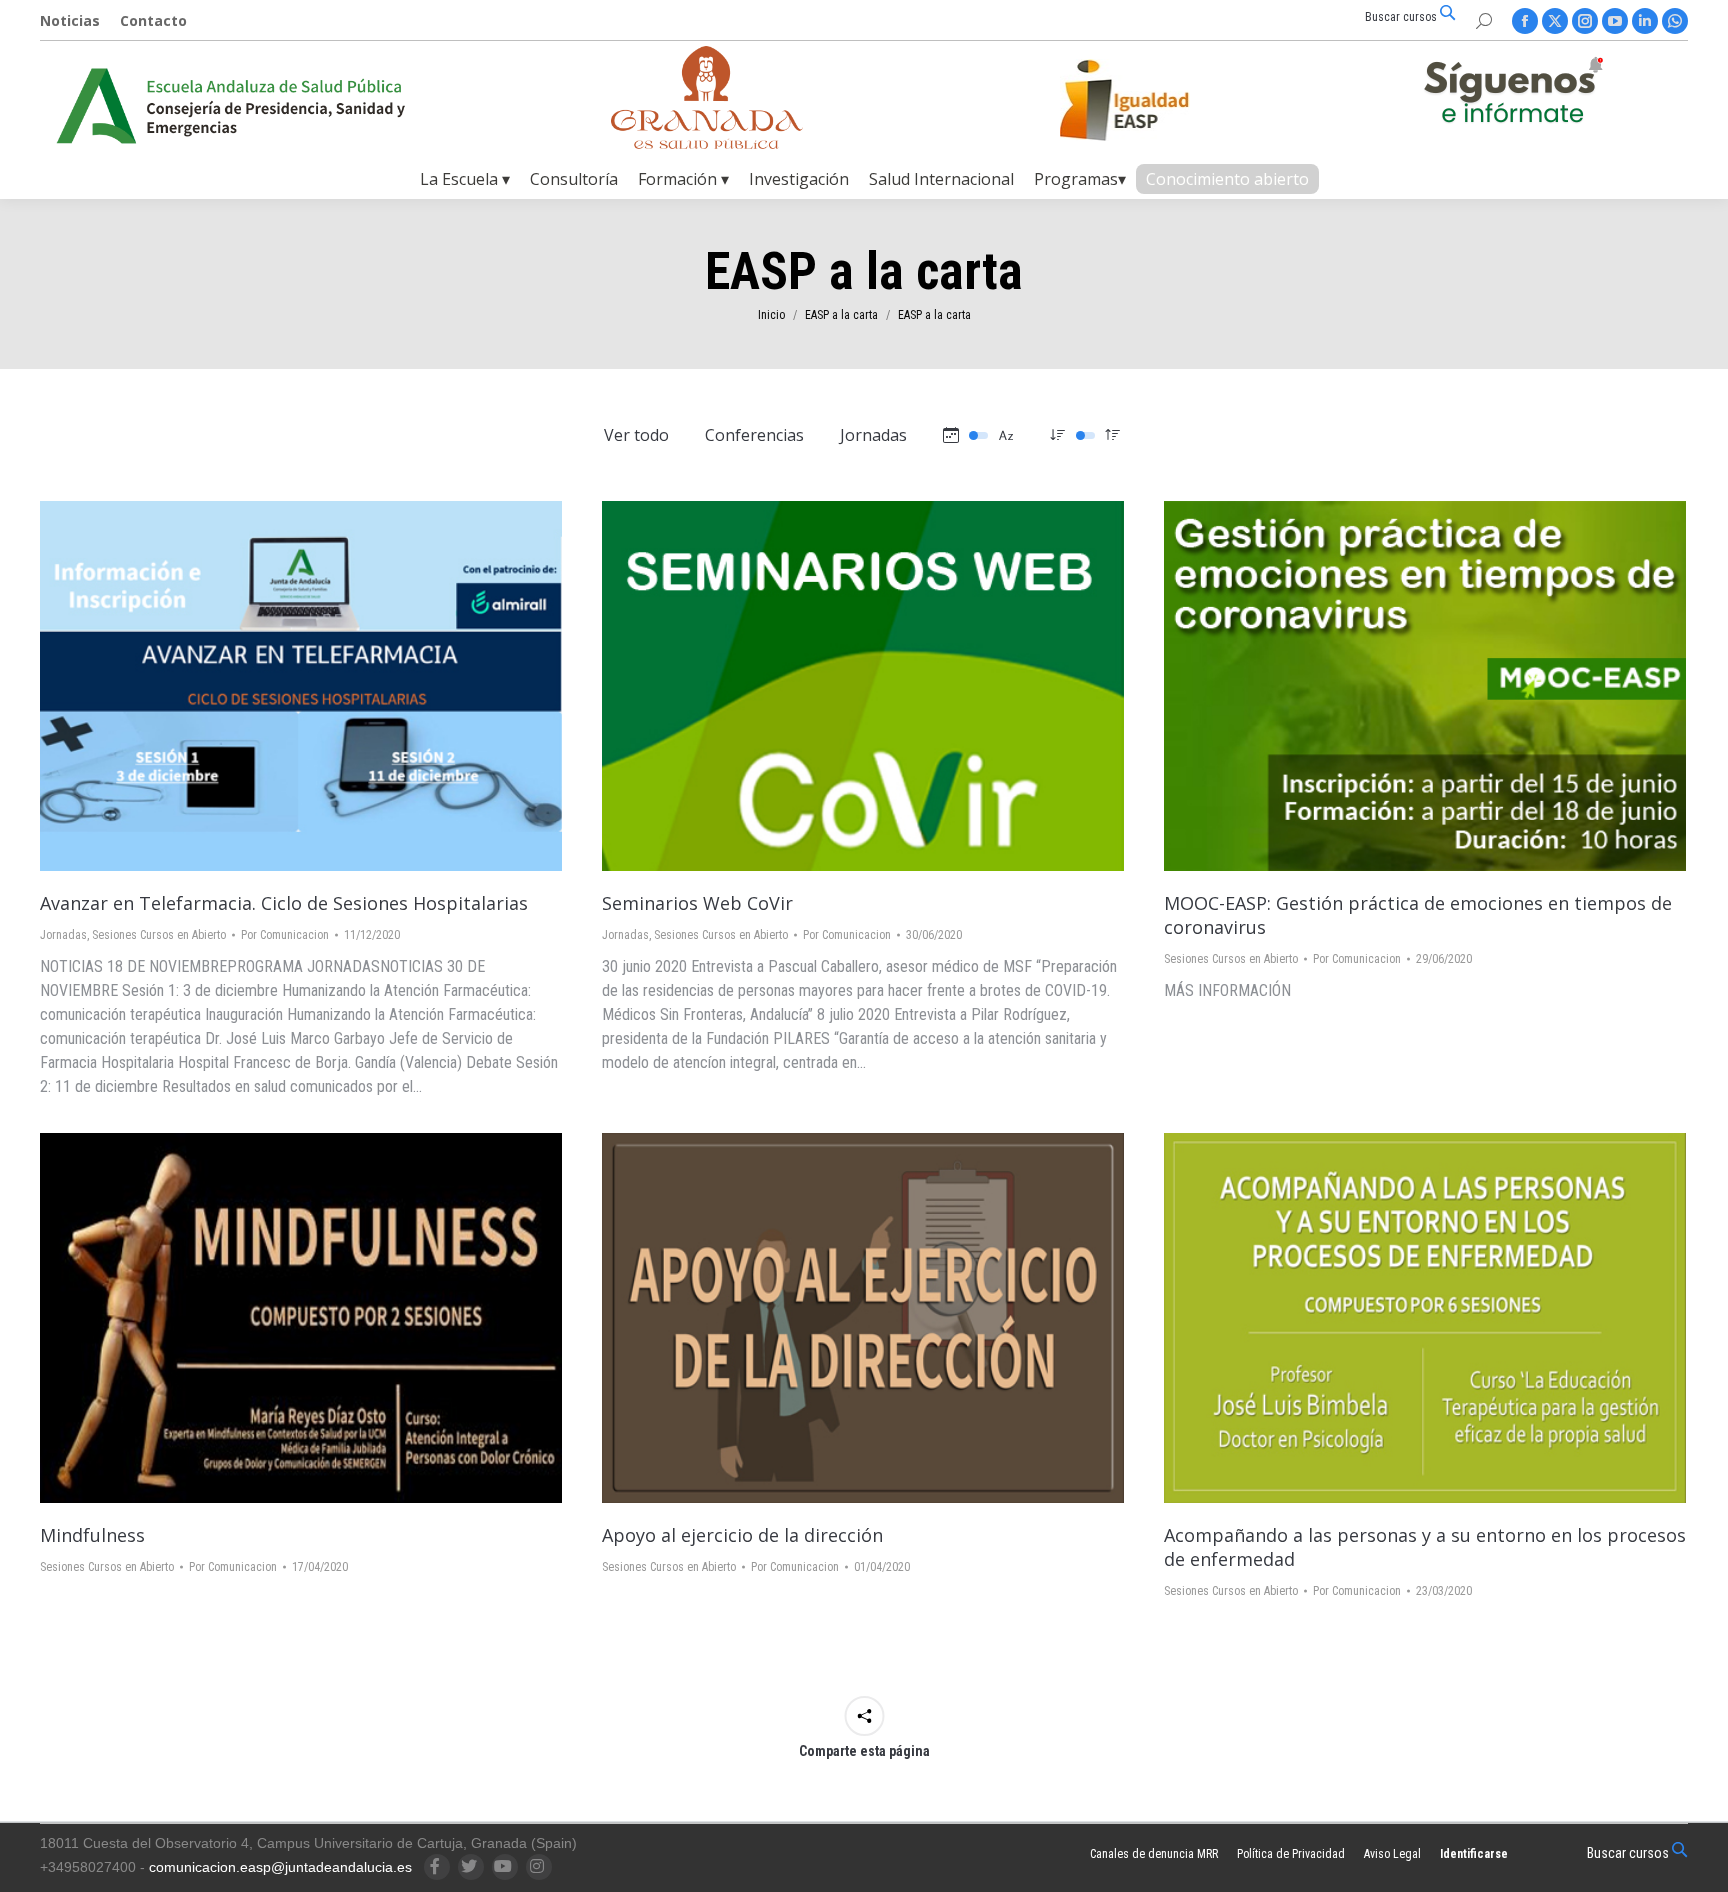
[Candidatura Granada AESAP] (707, 143)
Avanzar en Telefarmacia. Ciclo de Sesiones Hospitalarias (284, 903)
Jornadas (873, 435)
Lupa (274, 686)
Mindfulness (92, 1535)
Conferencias (754, 435)
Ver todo (636, 435)
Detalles (328, 686)
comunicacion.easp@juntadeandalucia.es (280, 1867)
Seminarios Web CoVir (697, 903)
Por (285, 935)
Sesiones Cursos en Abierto (159, 935)
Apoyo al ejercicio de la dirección (742, 1535)
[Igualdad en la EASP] (1156, 100)
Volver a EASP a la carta (809, 1318)
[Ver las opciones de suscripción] (1513, 94)
